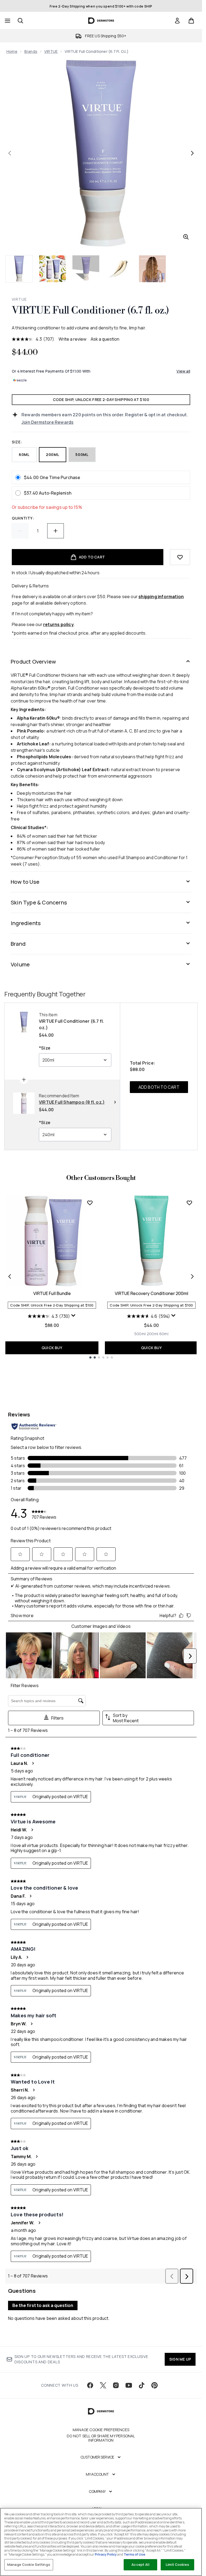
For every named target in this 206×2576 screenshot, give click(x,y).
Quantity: (23, 518)
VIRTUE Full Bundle (52, 1293)
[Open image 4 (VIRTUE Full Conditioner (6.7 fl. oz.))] (119, 269)
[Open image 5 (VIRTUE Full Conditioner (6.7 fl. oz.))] (152, 269)
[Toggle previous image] (10, 153)
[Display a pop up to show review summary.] (73, 1316)
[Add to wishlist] (180, 557)
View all (183, 371)
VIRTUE (51, 51)
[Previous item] (10, 1276)
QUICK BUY (52, 1348)
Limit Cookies (177, 2564)
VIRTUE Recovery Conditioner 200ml (152, 1293)
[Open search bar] (20, 21)
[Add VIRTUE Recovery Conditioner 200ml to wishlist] (189, 1203)
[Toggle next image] (192, 153)
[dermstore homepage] (101, 21)
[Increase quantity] (56, 531)
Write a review (72, 339)
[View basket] (191, 21)
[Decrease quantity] (20, 531)
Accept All (140, 2564)
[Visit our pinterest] (154, 2385)
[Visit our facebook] (90, 2385)
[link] (177, 21)
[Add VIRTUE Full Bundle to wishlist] (90, 1203)
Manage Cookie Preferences (101, 2430)
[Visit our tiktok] (142, 2385)
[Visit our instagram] (116, 2385)
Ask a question (105, 339)
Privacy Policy (106, 2554)
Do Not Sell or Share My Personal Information (101, 2438)
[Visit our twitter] (103, 2385)
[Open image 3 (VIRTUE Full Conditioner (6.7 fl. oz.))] (86, 269)
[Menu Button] (7, 21)
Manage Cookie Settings (29, 2564)
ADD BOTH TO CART (159, 1087)
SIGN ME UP (180, 2359)
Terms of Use (134, 2554)
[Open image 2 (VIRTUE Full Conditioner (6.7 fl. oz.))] (53, 269)
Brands (31, 51)
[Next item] (192, 1276)
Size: (17, 442)
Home (12, 51)
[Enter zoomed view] (186, 237)
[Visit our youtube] (129, 2385)
